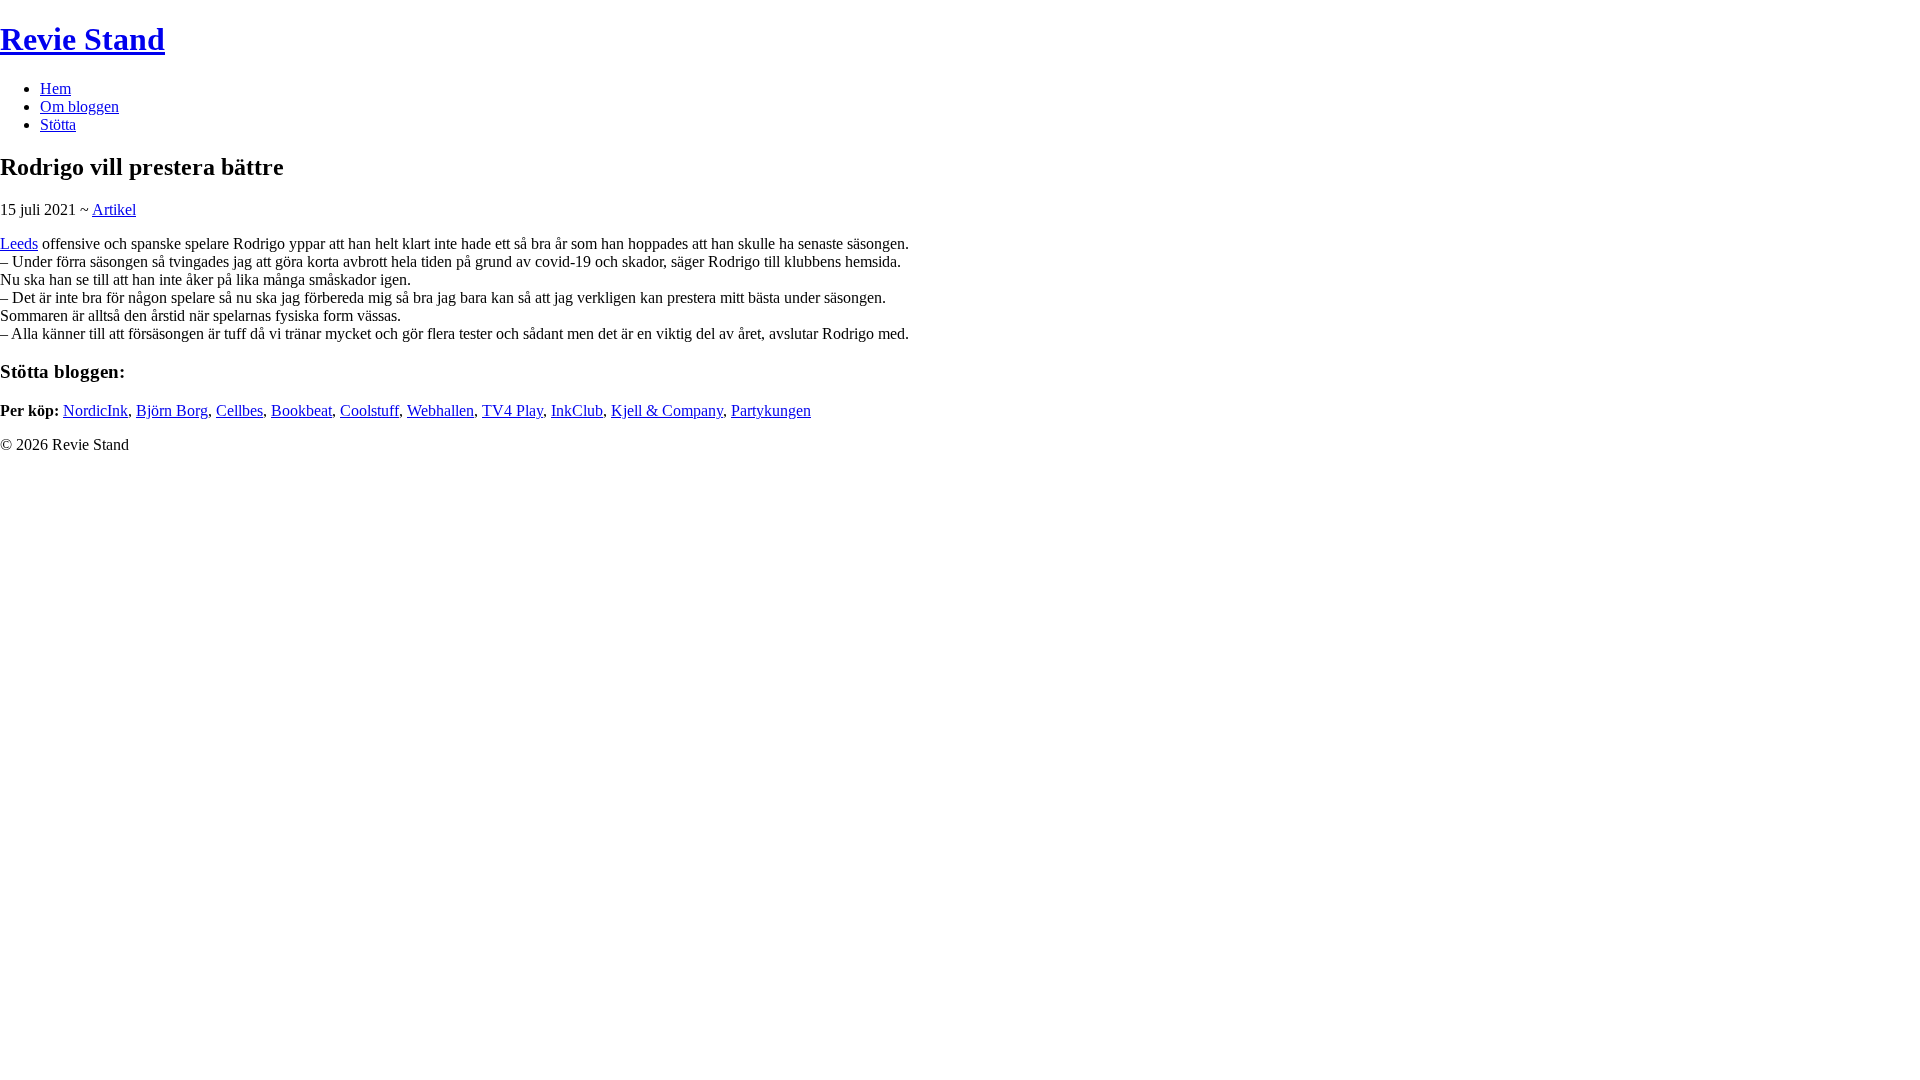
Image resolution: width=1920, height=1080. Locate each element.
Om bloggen (79, 106)
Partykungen (771, 410)
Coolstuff (369, 410)
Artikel (114, 209)
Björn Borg (172, 410)
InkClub (577, 410)
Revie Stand (82, 39)
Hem (55, 88)
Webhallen (440, 410)
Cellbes (239, 410)
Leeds (19, 243)
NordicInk (95, 410)
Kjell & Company (667, 410)
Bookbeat (301, 410)
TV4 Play (512, 410)
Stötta (58, 124)
